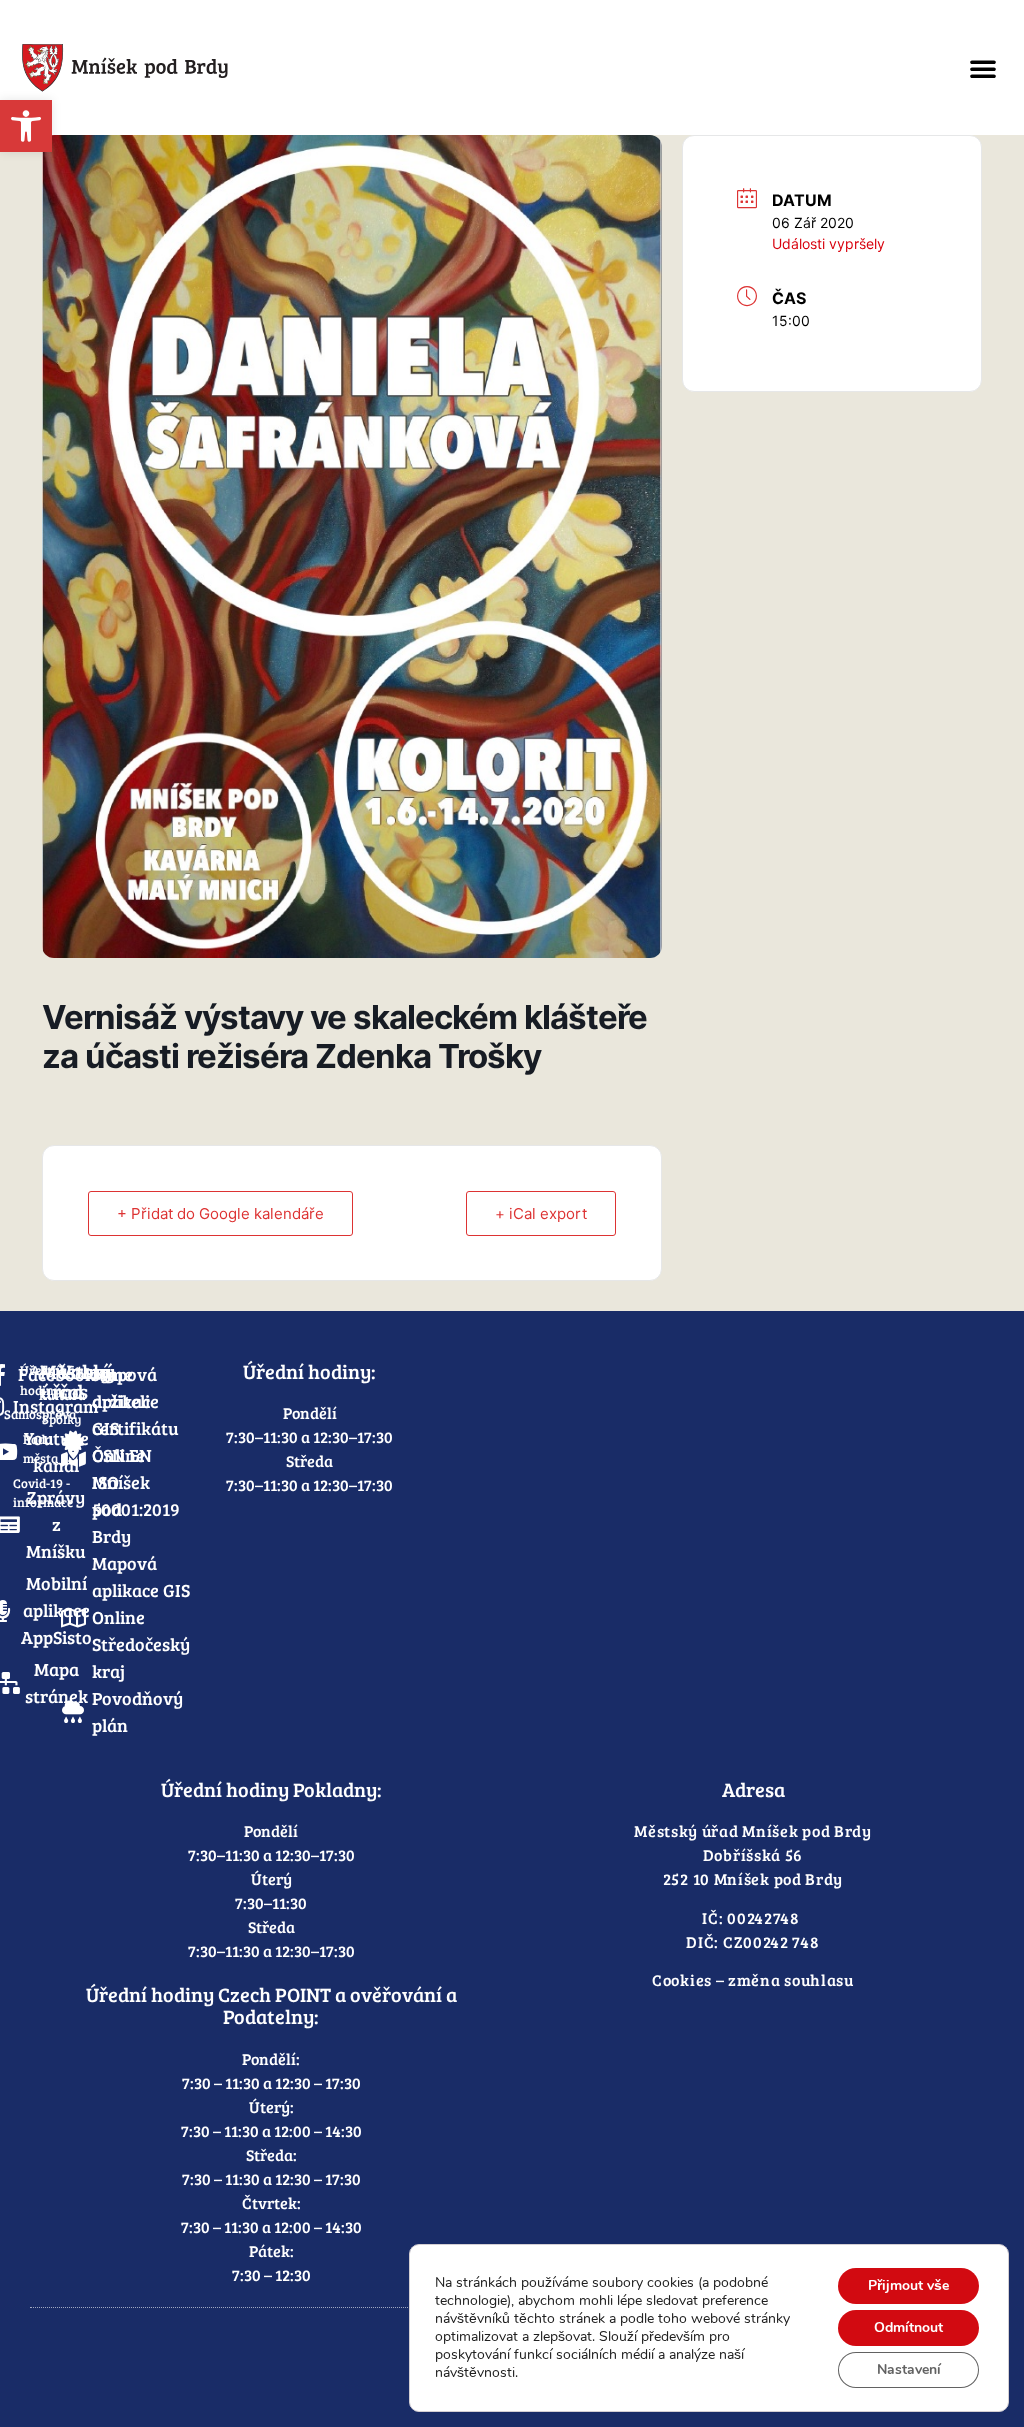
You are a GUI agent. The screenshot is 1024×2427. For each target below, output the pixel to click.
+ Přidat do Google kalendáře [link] (220, 1213)
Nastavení (909, 2369)
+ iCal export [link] (541, 1213)
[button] (983, 68)
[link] (26, 126)
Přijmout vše (908, 2285)
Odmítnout (908, 2327)
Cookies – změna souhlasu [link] (753, 1979)
